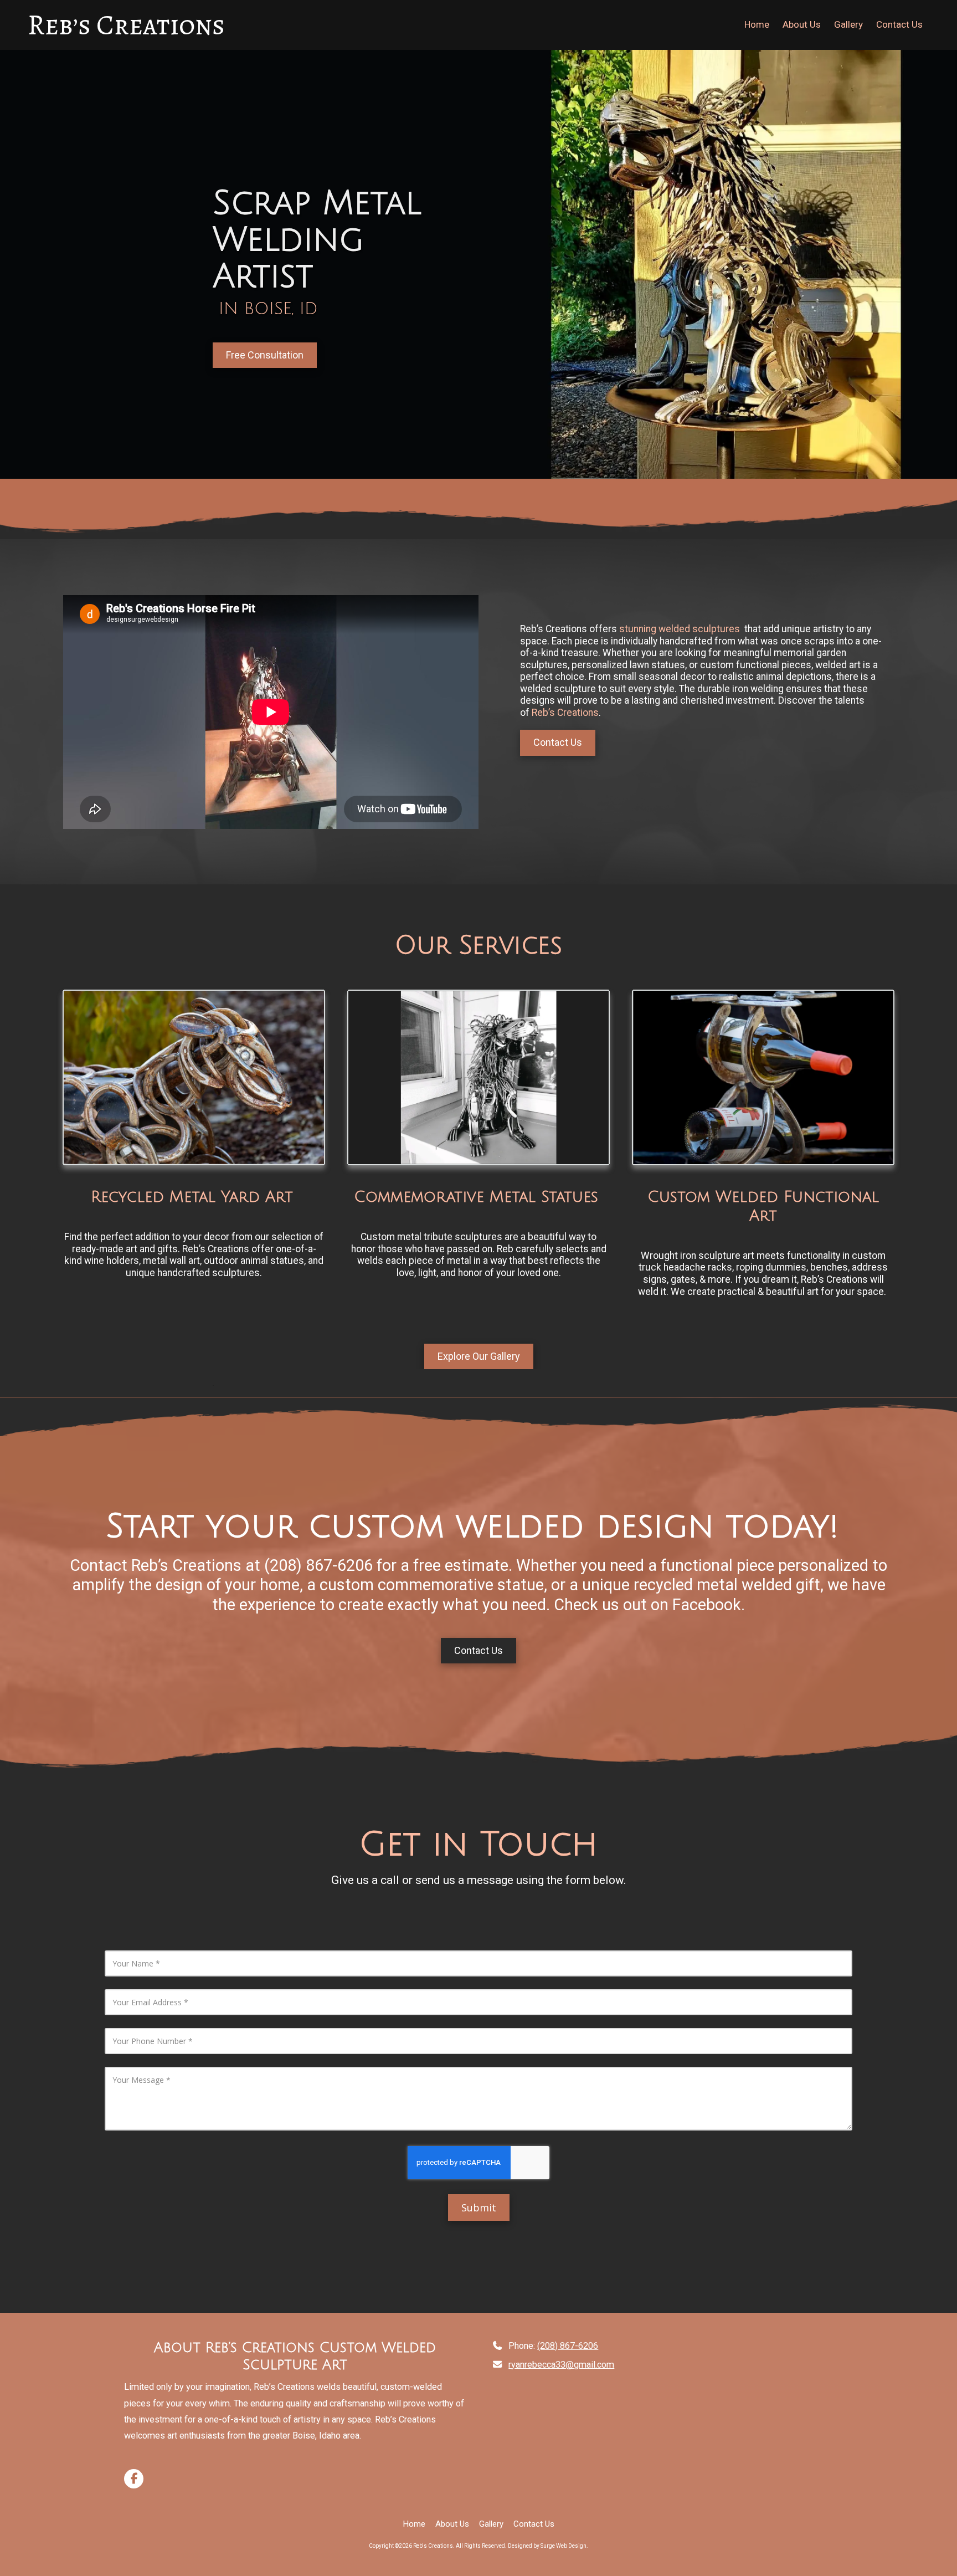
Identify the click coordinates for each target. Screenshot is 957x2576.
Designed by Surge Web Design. (548, 2546)
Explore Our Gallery (479, 1356)
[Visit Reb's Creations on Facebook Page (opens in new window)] (134, 2479)
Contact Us (558, 742)
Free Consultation (265, 355)
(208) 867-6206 (568, 2346)
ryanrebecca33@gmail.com (561, 2365)
